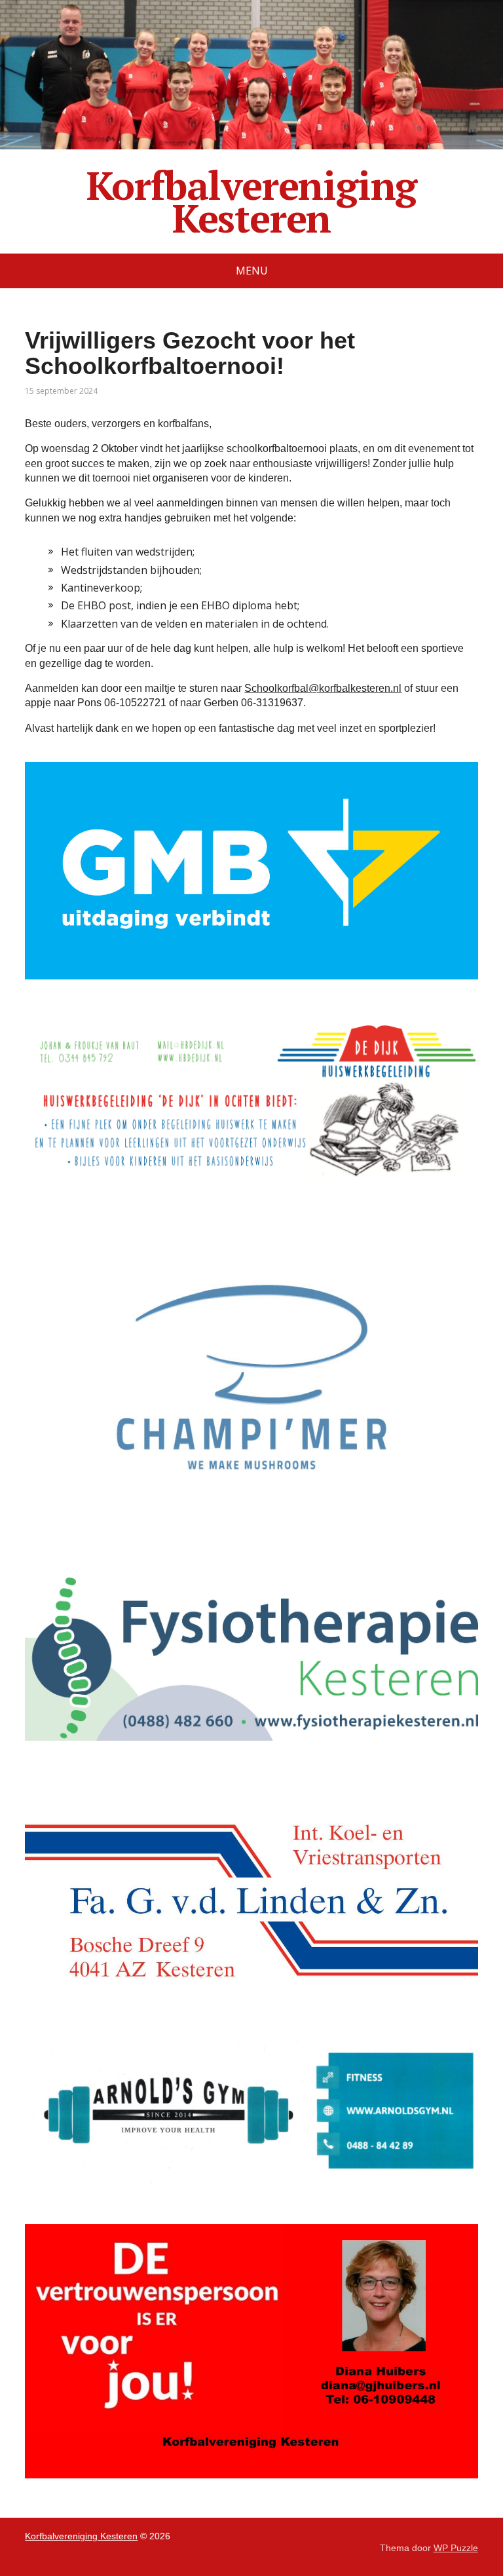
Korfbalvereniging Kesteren (252, 202)
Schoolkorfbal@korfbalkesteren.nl (323, 688)
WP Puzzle (456, 2548)
